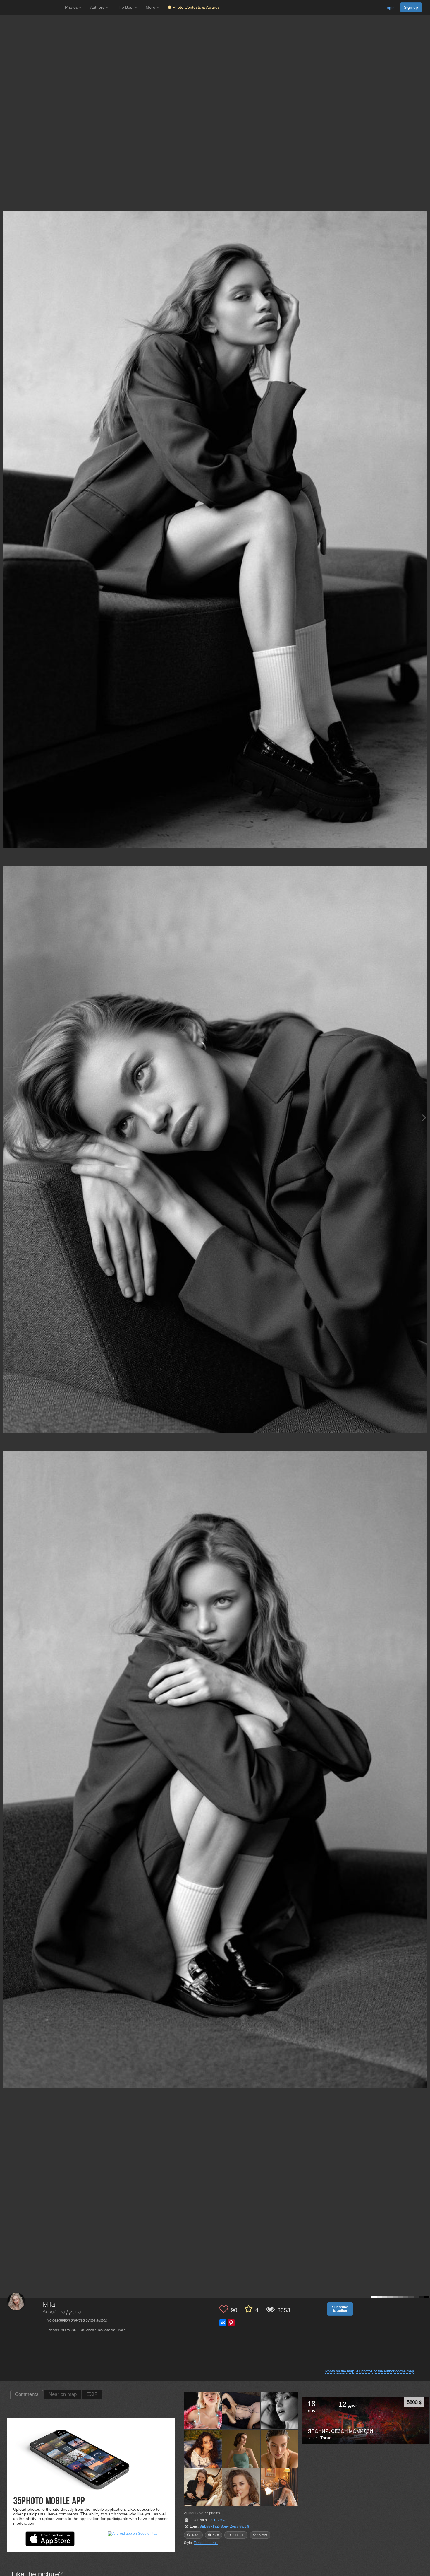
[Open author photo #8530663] (280, 2410)
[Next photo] (424, 1118)
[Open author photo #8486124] (203, 2449)
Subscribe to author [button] (340, 2309)
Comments (27, 2394)
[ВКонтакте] (223, 2323)
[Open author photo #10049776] (203, 2410)
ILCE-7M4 (217, 2520)
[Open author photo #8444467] (280, 2449)
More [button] (151, 7)
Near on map (63, 2394)
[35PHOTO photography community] (32, 7)
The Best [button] (126, 7)
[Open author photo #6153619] (241, 2487)
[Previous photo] (6, 1118)
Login (389, 8)
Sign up (411, 7)
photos (212, 2513)
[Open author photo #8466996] (241, 2449)
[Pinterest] (231, 2323)
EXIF (92, 2394)
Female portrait (206, 2543)
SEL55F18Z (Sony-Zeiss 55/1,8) (225, 2527)
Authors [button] (98, 7)
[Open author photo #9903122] (241, 2410)
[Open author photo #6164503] (203, 2487)
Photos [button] (72, 7)
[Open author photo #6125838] (280, 2487)
